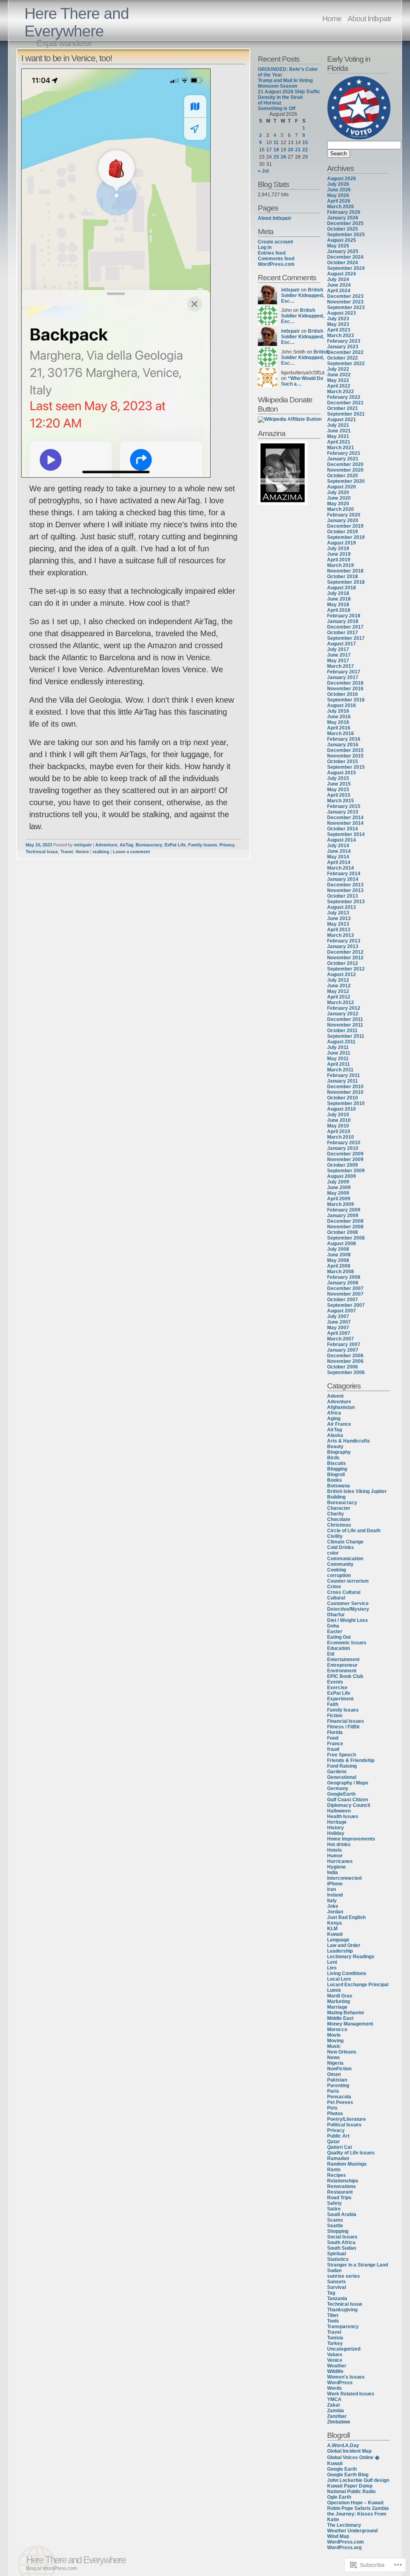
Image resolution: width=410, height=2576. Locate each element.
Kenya (335, 1923)
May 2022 (338, 380)
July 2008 (338, 1249)
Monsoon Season (277, 86)
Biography (339, 1452)
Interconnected (344, 1878)
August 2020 (342, 487)
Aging (334, 1419)
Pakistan (337, 2080)
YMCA (334, 2399)
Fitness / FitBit (343, 1727)
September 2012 (346, 969)
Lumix (334, 1990)
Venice (82, 852)
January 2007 (343, 1350)
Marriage (337, 2007)
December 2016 (345, 683)
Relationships (343, 2181)
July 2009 (338, 1182)
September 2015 (346, 767)
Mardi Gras (340, 1996)
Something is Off (277, 109)
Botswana (339, 1486)
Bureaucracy (149, 845)
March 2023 (341, 336)
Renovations (342, 2186)
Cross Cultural (344, 1592)
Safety (335, 2203)
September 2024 (346, 268)
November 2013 (345, 890)
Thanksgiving (342, 2310)
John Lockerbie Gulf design (358, 2480)
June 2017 (339, 655)
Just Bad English (346, 1917)
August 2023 (342, 313)
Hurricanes (340, 1861)
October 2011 (342, 1031)
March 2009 (341, 1204)
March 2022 (341, 392)
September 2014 (346, 834)
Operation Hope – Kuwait (355, 2503)
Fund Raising (342, 1766)
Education (339, 1648)
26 (283, 157)
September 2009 (346, 1171)
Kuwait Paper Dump (350, 2486)
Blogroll (336, 1475)
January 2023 (343, 347)
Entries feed (272, 253)
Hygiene (337, 1867)
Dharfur (336, 1615)
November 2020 (345, 470)
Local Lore (339, 1979)
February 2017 (344, 672)
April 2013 (339, 930)
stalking (101, 852)
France (335, 1744)
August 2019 (342, 543)
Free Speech (342, 1755)
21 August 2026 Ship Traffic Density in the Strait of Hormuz (289, 97)
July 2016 (338, 711)
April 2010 (339, 1131)
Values (335, 2355)
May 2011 (338, 1059)
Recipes (337, 2175)
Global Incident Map (349, 2451)
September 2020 (346, 481)
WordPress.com (276, 264)
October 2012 (343, 963)
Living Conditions (347, 1973)
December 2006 (345, 1356)
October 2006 (343, 1367)
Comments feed (276, 259)
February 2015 (344, 806)
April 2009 (339, 1199)
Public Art (338, 2136)
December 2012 (345, 952)
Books (335, 1480)
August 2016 (342, 705)
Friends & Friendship (351, 1760)
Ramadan (338, 2158)
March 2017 (341, 666)
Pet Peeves (340, 2102)
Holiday (336, 1833)
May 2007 (338, 1328)
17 (269, 150)
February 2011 (344, 1075)
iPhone (335, 1884)
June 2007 (339, 1322)
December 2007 (345, 1288)
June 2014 (339, 851)
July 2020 (338, 492)
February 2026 (344, 212)
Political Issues (344, 2125)
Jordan (335, 1912)
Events (335, 1682)
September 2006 (346, 1372)
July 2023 (338, 319)
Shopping (338, 2231)
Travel (67, 852)
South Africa (341, 2242)
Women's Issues (346, 2377)
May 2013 (338, 924)
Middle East (340, 2018)
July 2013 (338, 913)
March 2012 (341, 1003)
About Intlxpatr (369, 18)
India (333, 1873)
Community (340, 1564)
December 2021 (345, 403)
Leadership (340, 1951)
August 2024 (342, 274)
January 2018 (343, 621)
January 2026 (343, 218)
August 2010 (342, 1109)
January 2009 (343, 1216)
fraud (333, 1749)
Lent (332, 1962)
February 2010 (344, 1143)
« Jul (263, 171)
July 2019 (338, 549)
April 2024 (339, 291)
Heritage (337, 1822)
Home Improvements (351, 1839)
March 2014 (341, 868)
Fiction (335, 1716)
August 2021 (342, 420)
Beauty (335, 1447)
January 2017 (343, 677)
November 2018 (345, 571)
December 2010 (345, 1087)
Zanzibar (337, 2416)
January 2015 (343, 812)
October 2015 (343, 762)
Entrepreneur (342, 1665)
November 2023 (345, 302)
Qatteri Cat (340, 2147)
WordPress (340, 2383)
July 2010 (338, 1115)
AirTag (127, 845)
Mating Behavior (346, 2013)
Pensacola (339, 2097)
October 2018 (343, 577)
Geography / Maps (348, 1783)
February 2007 (344, 1344)
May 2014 (338, 857)
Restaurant (340, 2192)
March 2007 (341, 1339)
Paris (333, 2091)
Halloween (339, 1811)
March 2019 (341, 565)
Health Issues (343, 1816)
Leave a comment (132, 852)
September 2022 (346, 364)
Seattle (335, 2226)
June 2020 (339, 498)
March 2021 (341, 448)
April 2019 (339, 560)
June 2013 (339, 918)
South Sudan (342, 2248)
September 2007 (346, 1305)
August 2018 (342, 588)
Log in (265, 247)
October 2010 (343, 1098)
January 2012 (343, 1014)
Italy (332, 1901)
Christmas (339, 1525)
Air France (339, 1424)
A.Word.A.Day (343, 2445)
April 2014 (339, 862)
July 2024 (338, 279)
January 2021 (343, 459)
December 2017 (345, 627)
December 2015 (345, 750)
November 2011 (345, 1025)
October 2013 (343, 896)
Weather (337, 2366)
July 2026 (338, 184)
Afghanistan (341, 1407)
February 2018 (344, 616)
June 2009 (339, 1188)
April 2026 (339, 201)
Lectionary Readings (351, 1957)
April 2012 (339, 997)
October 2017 (343, 633)
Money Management (350, 2024)
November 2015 (345, 756)
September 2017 (346, 638)
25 (276, 157)
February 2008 (344, 1277)
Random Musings (347, 2164)
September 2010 (346, 1103)
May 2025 (338, 246)
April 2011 (339, 1064)
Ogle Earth (339, 2497)
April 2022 (339, 386)
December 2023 (345, 296)
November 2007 (345, 1294)
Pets (332, 2108)
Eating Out (339, 1637)
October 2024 (343, 263)
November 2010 (345, 1092)
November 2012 (345, 958)
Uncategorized (344, 2349)
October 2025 (343, 229)
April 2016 (339, 728)
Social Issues (342, 2237)
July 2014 (338, 846)
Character (339, 1508)
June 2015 (339, 784)
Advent (335, 1396)
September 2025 (346, 235)
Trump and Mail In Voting (285, 80)
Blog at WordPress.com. (52, 2568)
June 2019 (339, 554)
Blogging (337, 1469)
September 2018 (346, 582)
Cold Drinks (341, 1547)
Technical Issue (42, 852)
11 (276, 143)
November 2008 (345, 1227)
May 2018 (338, 605)
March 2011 (340, 1070)
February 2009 (344, 1210)
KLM (332, 1929)
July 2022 (338, 369)
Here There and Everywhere (77, 22)
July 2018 (338, 593)
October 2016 (343, 694)
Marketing (339, 2001)
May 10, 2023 (39, 845)
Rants (334, 2170)
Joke (333, 1906)
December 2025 (345, 223)
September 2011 (346, 1036)
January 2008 (343, 1283)
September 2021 (346, 414)
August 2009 (342, 1176)
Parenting (338, 2086)
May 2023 (338, 324)
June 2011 (339, 1053)
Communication (345, 1559)
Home (332, 18)
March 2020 (341, 509)
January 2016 (343, 745)
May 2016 (338, 722)
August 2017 (342, 644)
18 (276, 150)
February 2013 (344, 941)
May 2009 (338, 1193)
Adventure (106, 845)
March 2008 (341, 1272)
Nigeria (335, 2063)
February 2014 (344, 874)
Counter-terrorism (348, 1581)
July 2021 (338, 425)
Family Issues (203, 845)
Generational (342, 1777)
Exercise (337, 1688)
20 (291, 150)
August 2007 (342, 1311)
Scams (335, 2220)
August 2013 (342, 907)
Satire (334, 2209)
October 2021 (343, 408)
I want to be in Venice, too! (67, 58)
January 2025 (343, 251)
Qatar (334, 2142)
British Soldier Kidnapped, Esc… (302, 295)
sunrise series (344, 2276)
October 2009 (343, 1165)
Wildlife (335, 2371)
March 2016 (341, 733)
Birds (333, 1458)
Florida (335, 1732)
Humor (335, 1856)
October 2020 (343, 476)
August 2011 (341, 1042)
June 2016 (339, 717)
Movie (334, 2035)
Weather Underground (352, 2531)
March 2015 (341, 801)
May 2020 (338, 504)
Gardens (337, 1772)
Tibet (333, 2315)
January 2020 (343, 520)
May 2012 (338, 991)
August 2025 (342, 240)
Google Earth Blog (348, 2475)
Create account (275, 242)
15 (305, 143)
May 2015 (338, 790)
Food (333, 1738)
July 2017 (338, 649)
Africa (334, 1413)
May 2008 (338, 1260)
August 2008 (342, 1244)
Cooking (337, 1570)
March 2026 (341, 207)
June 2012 (339, 986)
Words (335, 2388)
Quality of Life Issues (351, 2153)
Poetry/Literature (347, 2119)
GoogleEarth (341, 1794)
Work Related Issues (351, 2394)
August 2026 (342, 179)
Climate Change (345, 1542)
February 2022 (344, 397)
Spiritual (337, 2254)
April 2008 (339, 1266)
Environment (342, 1671)
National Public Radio (351, 2492)
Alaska (335, 1435)
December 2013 (345, 885)
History (336, 1828)
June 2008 (339, 1255)
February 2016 (344, 739)
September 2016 (346, 700)
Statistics (338, 2259)
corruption (339, 1575)
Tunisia (335, 2338)
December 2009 (345, 1154)
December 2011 (345, 1019)
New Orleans (342, 2052)
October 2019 (343, 532)
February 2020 (344, 515)
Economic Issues (347, 1643)
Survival (337, 2287)
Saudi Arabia (342, 2214)
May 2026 (338, 195)
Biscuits (337, 1463)
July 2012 (338, 980)
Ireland (335, 1895)
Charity (336, 1514)
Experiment (340, 1699)
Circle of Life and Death (354, 1531)
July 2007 (338, 1316)
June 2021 (339, 431)
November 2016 (345, 689)
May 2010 (338, 1126)
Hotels (335, 1850)
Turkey (335, 2343)
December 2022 (345, 352)
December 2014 (345, 818)
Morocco (337, 2029)
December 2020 (345, 464)
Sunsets (337, 2282)
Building (336, 1497)
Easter (335, 1632)
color (333, 1553)
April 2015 (339, 795)
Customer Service (348, 1603)
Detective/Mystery (348, 1609)
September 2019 (346, 537)
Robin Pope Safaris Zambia (358, 2508)
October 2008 (343, 1232)
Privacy (227, 845)
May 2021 (338, 436)
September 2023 (346, 307)
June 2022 (339, 375)
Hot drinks (339, 1845)
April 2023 (339, 330)
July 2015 (338, 778)
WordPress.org (344, 2548)
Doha (333, 1626)
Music (334, 2046)
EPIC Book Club (345, 1676)
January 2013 (343, 946)
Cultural (336, 1598)
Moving (335, 2041)
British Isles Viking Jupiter (357, 1491)
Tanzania (337, 2299)
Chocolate (339, 1519)
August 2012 (342, 975)
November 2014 (345, 823)
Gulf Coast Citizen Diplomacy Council (349, 1802)
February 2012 (344, 1008)
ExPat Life (175, 845)
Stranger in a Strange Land (358, 2265)
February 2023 (344, 341)
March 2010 (341, 1137)
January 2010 (343, 1148)
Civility (335, 1536)
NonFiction (339, 2069)
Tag (331, 2293)
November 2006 (345, 1361)
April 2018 (339, 610)
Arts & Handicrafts (349, 1441)
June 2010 (339, 1120)
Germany (338, 1788)
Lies (332, 1968)
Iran (332, 1889)
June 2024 (339, 285)
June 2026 (339, 190)
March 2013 (341, 935)
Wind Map (338, 2536)
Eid (331, 1654)
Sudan (334, 2271)
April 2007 (339, 1333)
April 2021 (339, 442)
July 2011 (338, 1047)
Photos (335, 2114)
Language (338, 1940)
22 (305, 150)
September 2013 (346, 902)
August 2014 (342, 840)
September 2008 (346, 1238)
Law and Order (344, 1945)
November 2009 (345, 1159)
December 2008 (345, 1221)
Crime (334, 1587)
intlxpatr (83, 845)
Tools (333, 2321)
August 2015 (342, 773)
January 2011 (343, 1081)
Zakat (334, 2405)
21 (298, 150)
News (334, 2058)
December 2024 (345, 257)
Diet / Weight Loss (348, 1620)
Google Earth (342, 2469)
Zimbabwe (339, 2422)
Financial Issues (346, 1721)
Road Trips (339, 2198)
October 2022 (343, 358)
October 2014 (343, 829)
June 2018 (339, 599)
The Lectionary (344, 2525)
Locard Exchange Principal (358, 1985)
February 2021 (344, 453)
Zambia (336, 2411)
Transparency (343, 2327)
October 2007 (343, 1300)
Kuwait (335, 1934)
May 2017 (338, 661)
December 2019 (345, 526)
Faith (333, 1704)
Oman (334, 2074)
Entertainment (343, 1660)
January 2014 (343, 879)
